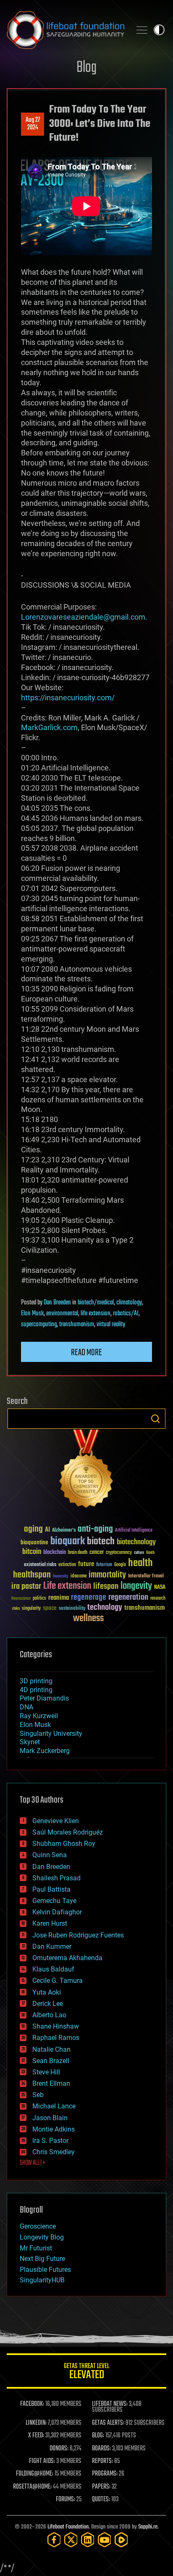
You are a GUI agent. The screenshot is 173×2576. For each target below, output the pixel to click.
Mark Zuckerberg (45, 1751)
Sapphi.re (148, 2527)
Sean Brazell (51, 2061)
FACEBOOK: (32, 2404)
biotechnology (136, 1542)
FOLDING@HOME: (35, 2474)
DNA (26, 1707)
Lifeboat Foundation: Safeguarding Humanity (66, 30)
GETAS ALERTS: (108, 2423)
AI (47, 1530)
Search (155, 1419)
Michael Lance (54, 2106)
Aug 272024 (33, 124)
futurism (104, 1565)
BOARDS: (101, 2449)
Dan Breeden (57, 1303)
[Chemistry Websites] (86, 1471)
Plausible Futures (45, 2270)
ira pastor (26, 1586)
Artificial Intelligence (134, 1531)
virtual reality (111, 1325)
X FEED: (36, 2436)
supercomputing (39, 1325)
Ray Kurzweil (39, 1716)
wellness (88, 1619)
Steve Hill (46, 2072)
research (158, 1599)
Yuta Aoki (47, 1992)
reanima (59, 1598)
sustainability (72, 1609)
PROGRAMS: (105, 2474)
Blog (86, 68)
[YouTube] (105, 2540)
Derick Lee (48, 2004)
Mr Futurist (36, 2248)
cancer (97, 1553)
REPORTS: (102, 2461)
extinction (67, 1565)
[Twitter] (71, 2540)
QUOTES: (101, 2500)
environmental (62, 1314)
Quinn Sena (50, 1855)
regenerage (89, 1598)
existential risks (40, 1565)
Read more (86, 1353)
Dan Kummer (52, 1946)
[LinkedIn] (88, 2540)
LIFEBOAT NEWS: (110, 2404)
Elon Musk (32, 1314)
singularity (31, 1609)
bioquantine (34, 1542)
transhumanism (77, 1325)
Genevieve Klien (56, 1821)
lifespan (106, 1586)
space (50, 1608)
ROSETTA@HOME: (32, 2487)
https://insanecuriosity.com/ (68, 698)
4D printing (36, 1690)
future (86, 1564)
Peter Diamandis (44, 1698)
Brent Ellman (51, 2083)
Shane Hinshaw (56, 2026)
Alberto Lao (49, 2015)
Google (120, 1565)
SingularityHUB (42, 2280)
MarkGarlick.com (49, 727)
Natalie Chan (51, 2049)
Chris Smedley (54, 2152)
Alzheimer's (64, 1531)
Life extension (67, 1586)
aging (33, 1529)
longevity (136, 1586)
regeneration (128, 1597)
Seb (38, 2095)
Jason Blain (50, 2118)
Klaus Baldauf (53, 1969)
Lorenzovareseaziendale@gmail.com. (84, 617)
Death (150, 1553)
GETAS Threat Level (86, 2372)
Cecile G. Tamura (58, 1981)
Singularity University (51, 1734)
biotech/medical (96, 1303)
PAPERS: (101, 2487)
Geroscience (38, 2226)
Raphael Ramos (56, 2038)
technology (105, 1608)
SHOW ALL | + (33, 2163)
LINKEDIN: (36, 2423)
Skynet (30, 1742)
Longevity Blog (42, 2237)
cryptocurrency (119, 1553)
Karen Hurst (50, 1923)
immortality (107, 1575)
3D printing (36, 1681)
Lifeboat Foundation (68, 2527)
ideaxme (79, 1577)
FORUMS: (66, 2500)
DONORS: (59, 2449)
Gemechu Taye (54, 1901)
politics (39, 1599)
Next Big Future (42, 2259)
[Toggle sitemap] (142, 30)
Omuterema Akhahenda (67, 1958)
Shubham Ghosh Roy (64, 1844)
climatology (129, 1303)
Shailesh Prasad (56, 1878)
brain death (78, 1553)
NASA (160, 1588)
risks (16, 1609)
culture (139, 1553)
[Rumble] (121, 2540)
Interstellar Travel (146, 1576)
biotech (101, 1542)
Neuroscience (21, 1599)
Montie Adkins (54, 2129)
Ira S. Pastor (50, 2141)
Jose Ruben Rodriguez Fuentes (78, 1935)
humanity (61, 1577)
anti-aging (95, 1529)
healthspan (32, 1575)
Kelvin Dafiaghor (57, 1912)
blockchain (55, 1553)
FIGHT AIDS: (42, 2461)
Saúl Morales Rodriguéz (68, 1832)
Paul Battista (51, 1889)
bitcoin (32, 1552)
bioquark (68, 1542)
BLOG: (98, 2436)
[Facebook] (54, 2540)
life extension (96, 1314)
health (140, 1563)
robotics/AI (126, 1314)
